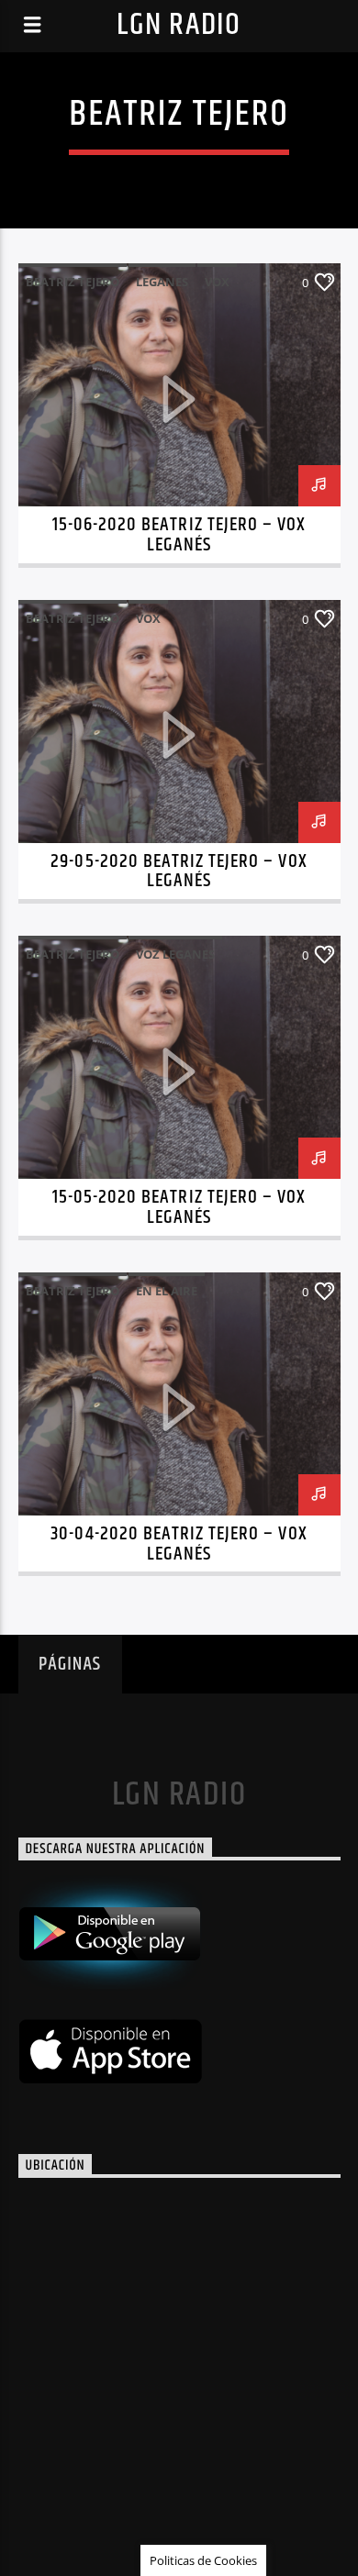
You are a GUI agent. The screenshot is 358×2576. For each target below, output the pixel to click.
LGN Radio (179, 25)
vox (217, 282)
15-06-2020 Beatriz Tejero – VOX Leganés (179, 535)
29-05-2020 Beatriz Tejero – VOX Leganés (179, 872)
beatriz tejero (73, 282)
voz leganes (175, 954)
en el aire (167, 1291)
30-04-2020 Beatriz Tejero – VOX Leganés (179, 1544)
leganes (162, 282)
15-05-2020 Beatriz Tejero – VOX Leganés (179, 1207)
